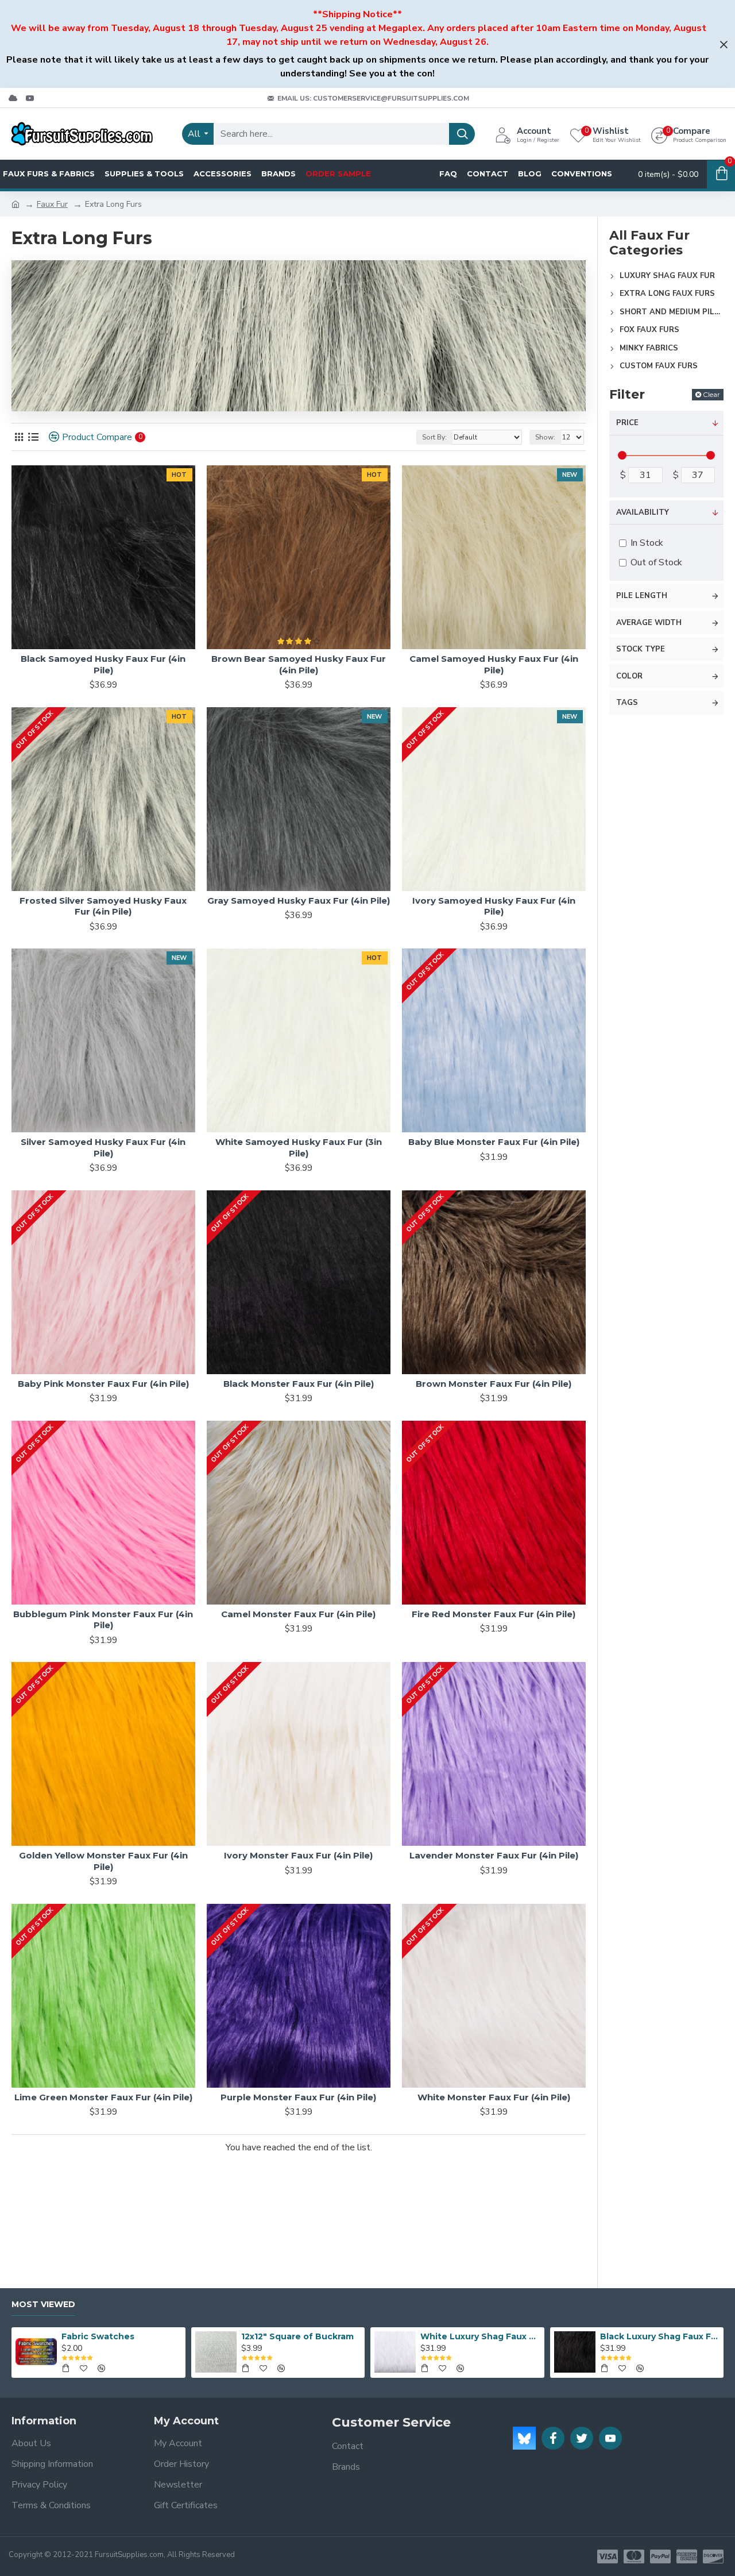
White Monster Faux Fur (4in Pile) (494, 2097)
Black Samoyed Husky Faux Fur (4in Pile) (103, 664)
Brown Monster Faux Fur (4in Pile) (494, 1384)
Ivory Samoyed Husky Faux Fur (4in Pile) (494, 906)
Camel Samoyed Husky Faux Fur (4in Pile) (494, 664)
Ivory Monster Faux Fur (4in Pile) (298, 1855)
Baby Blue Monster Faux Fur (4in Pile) (494, 1142)
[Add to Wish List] (158, 1600)
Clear (711, 394)
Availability (643, 512)
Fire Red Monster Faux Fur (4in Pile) (494, 1614)
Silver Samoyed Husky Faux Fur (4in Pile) (103, 1148)
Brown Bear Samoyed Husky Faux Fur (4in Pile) (299, 664)
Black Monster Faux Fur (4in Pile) (299, 1384)
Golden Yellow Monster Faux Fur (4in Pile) (103, 1861)
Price (627, 423)
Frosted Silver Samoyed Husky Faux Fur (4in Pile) (103, 906)
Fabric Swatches (98, 2336)
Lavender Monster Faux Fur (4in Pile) (494, 1855)
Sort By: (434, 437)
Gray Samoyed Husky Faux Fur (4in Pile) (299, 901)
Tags (627, 703)
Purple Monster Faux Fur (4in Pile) (298, 2097)
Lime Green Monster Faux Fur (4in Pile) (103, 2097)
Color (629, 676)
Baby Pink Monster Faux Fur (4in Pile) (103, 1384)
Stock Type (641, 649)
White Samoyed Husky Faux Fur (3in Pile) (299, 1148)
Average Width (649, 623)
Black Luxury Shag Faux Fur (660, 2336)
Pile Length (642, 596)
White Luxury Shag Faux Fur (480, 2336)
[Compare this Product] (182, 1600)
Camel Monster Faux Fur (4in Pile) (298, 1614)
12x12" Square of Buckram (297, 2336)
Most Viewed (43, 2305)
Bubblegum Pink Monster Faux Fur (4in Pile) (103, 1620)
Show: (545, 437)
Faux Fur (52, 204)
